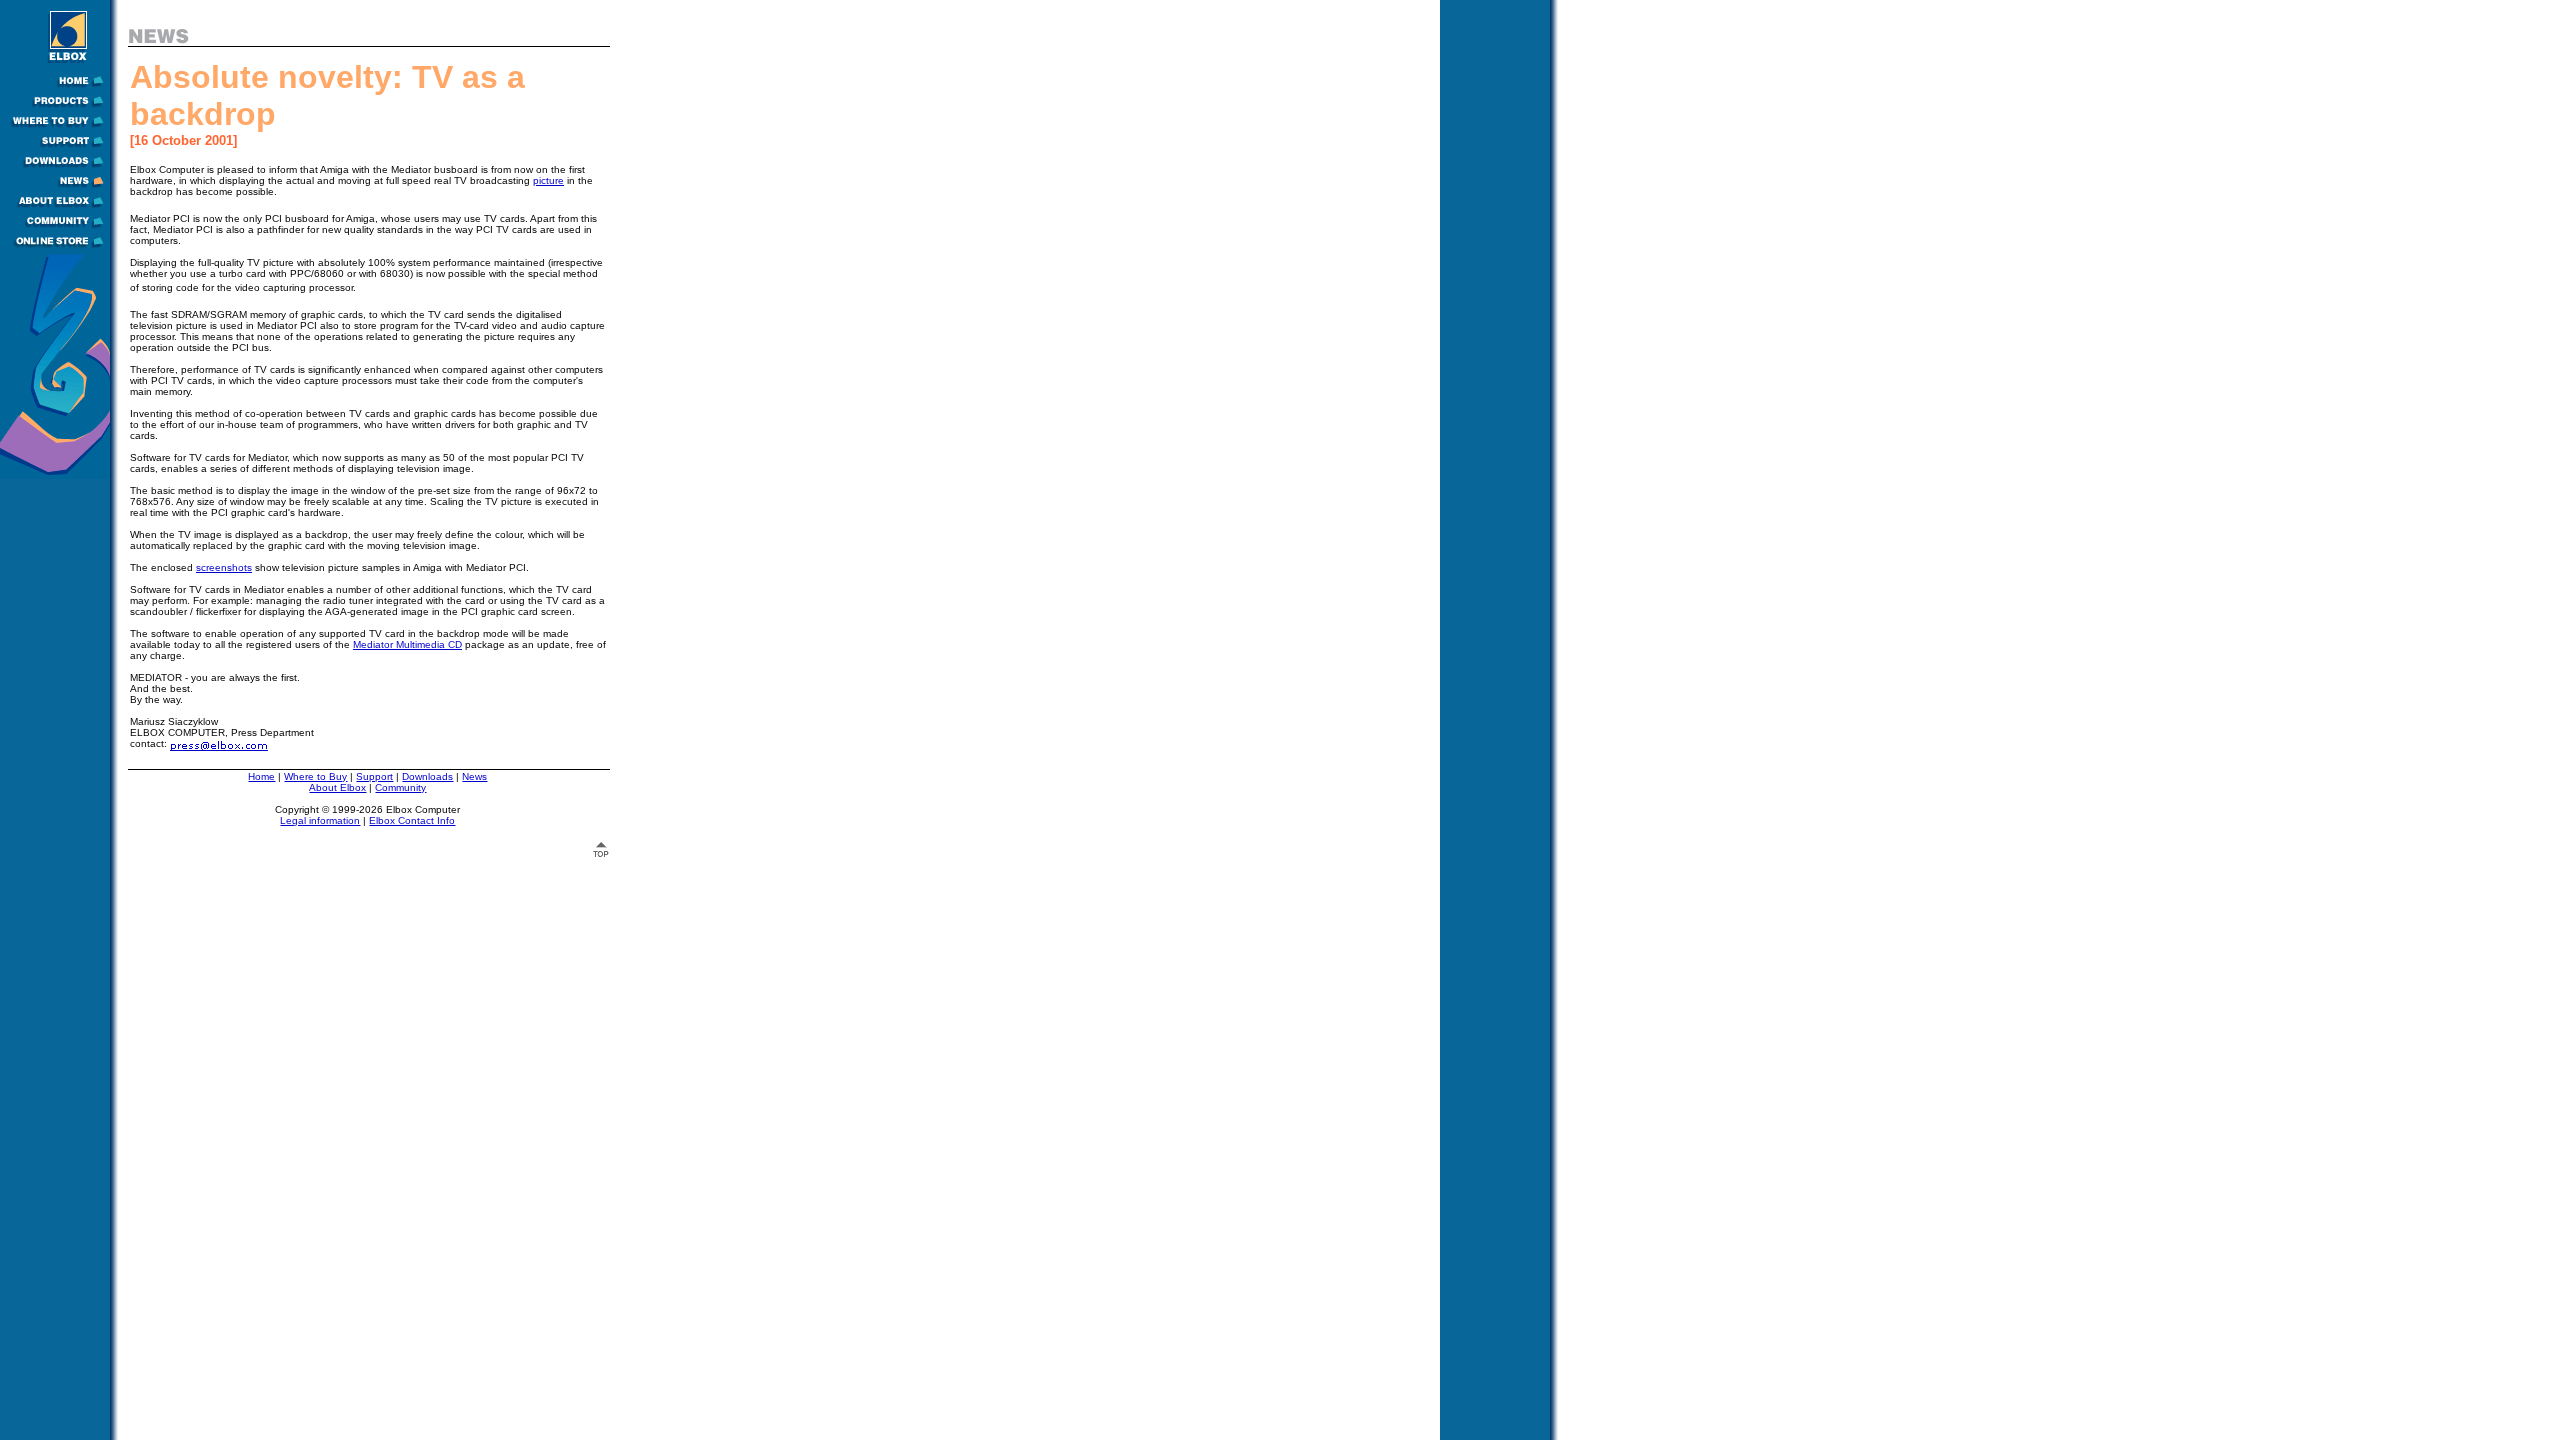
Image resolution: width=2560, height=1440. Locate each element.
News (474, 776)
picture (548, 180)
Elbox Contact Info (412, 820)
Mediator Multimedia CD (407, 644)
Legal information (320, 820)
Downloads (427, 776)
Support (374, 776)
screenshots (224, 567)
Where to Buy (315, 776)
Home (261, 776)
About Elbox (337, 787)
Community (400, 787)
